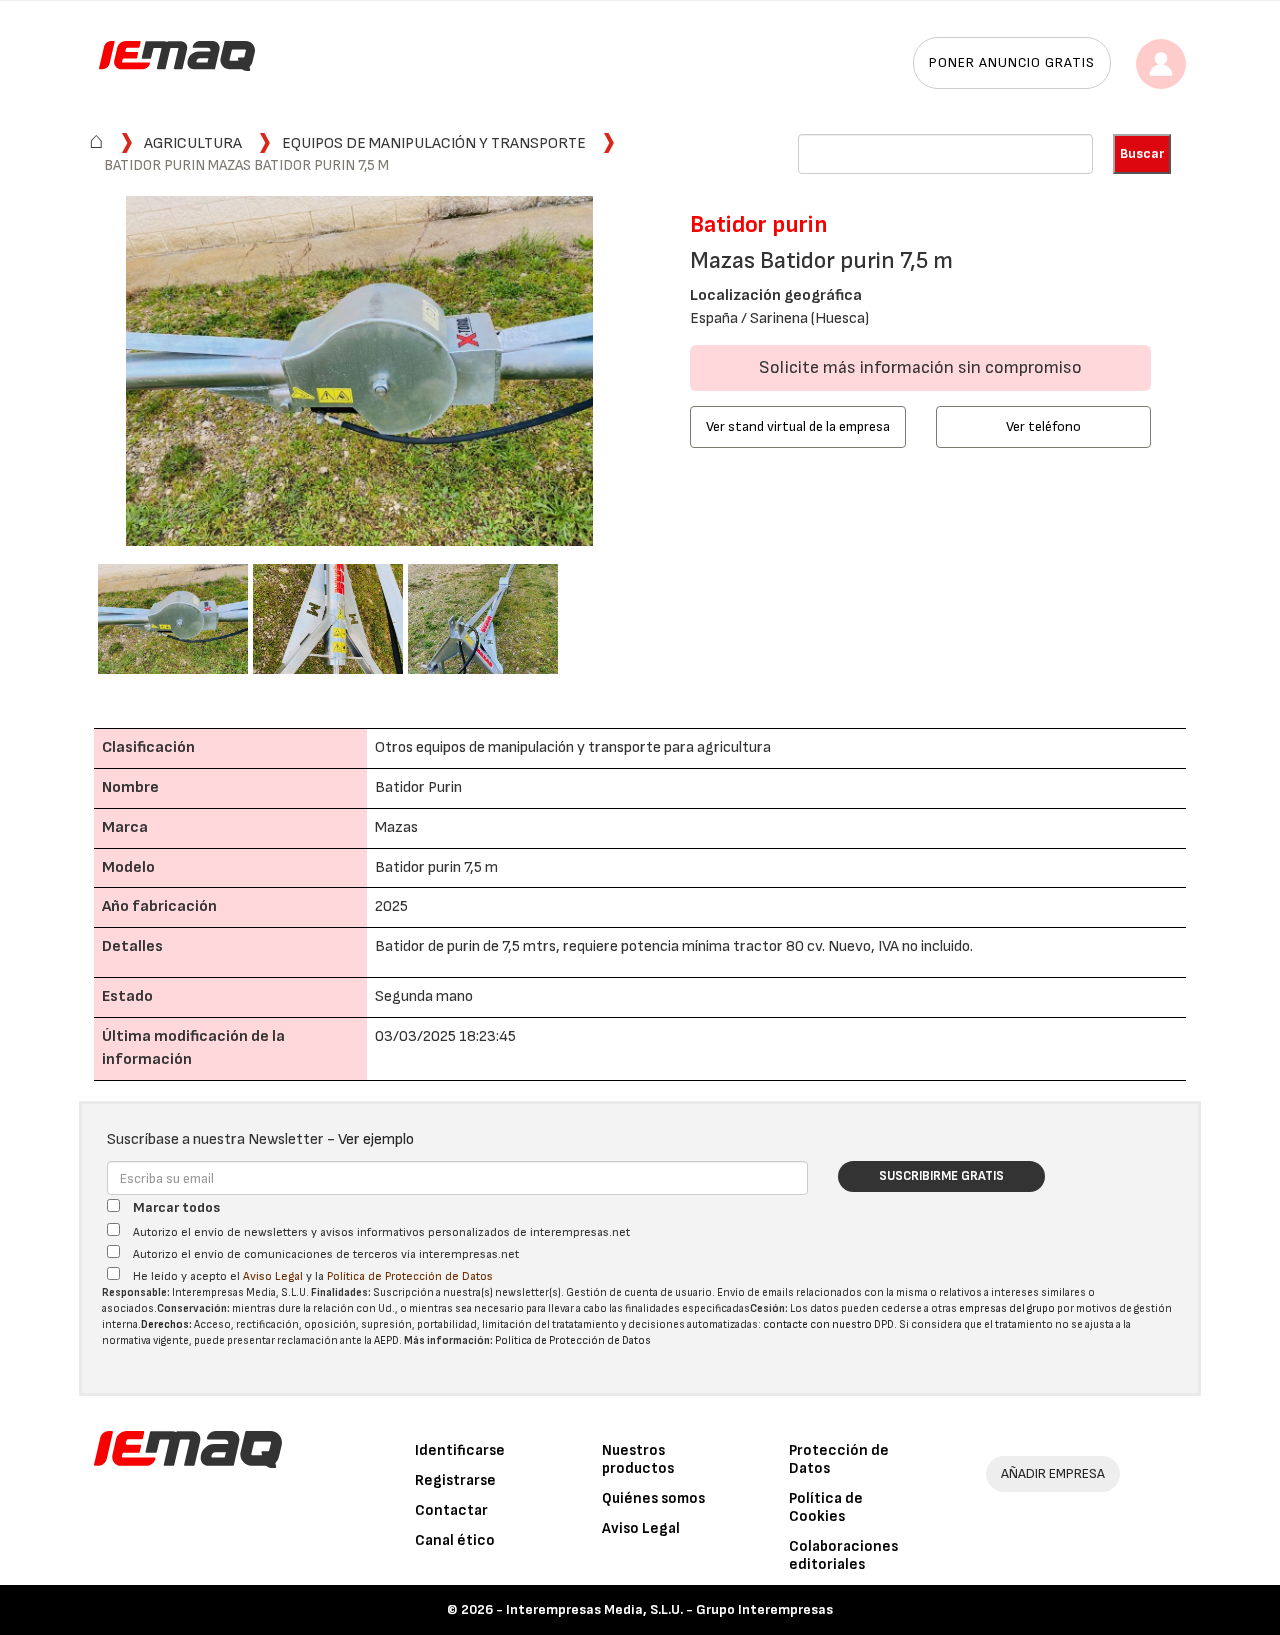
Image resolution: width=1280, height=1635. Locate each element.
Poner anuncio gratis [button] (1012, 62)
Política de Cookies (826, 1507)
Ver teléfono (1043, 426)
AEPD (386, 1340)
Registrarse (455, 1480)
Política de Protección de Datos (410, 1276)
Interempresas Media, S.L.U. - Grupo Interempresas (669, 1609)
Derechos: (166, 1324)
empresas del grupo (1007, 1308)
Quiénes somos (653, 1498)
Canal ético (455, 1540)
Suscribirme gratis (941, 1176)
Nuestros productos (638, 1459)
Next (651, 373)
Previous (68, 373)
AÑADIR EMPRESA (1053, 1473)
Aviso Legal (273, 1276)
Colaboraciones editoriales (843, 1555)
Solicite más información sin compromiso (920, 367)
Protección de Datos (839, 1459)
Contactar (451, 1510)
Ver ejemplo (376, 1139)
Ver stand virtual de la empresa (798, 426)
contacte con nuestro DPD (828, 1324)
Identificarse (460, 1450)
